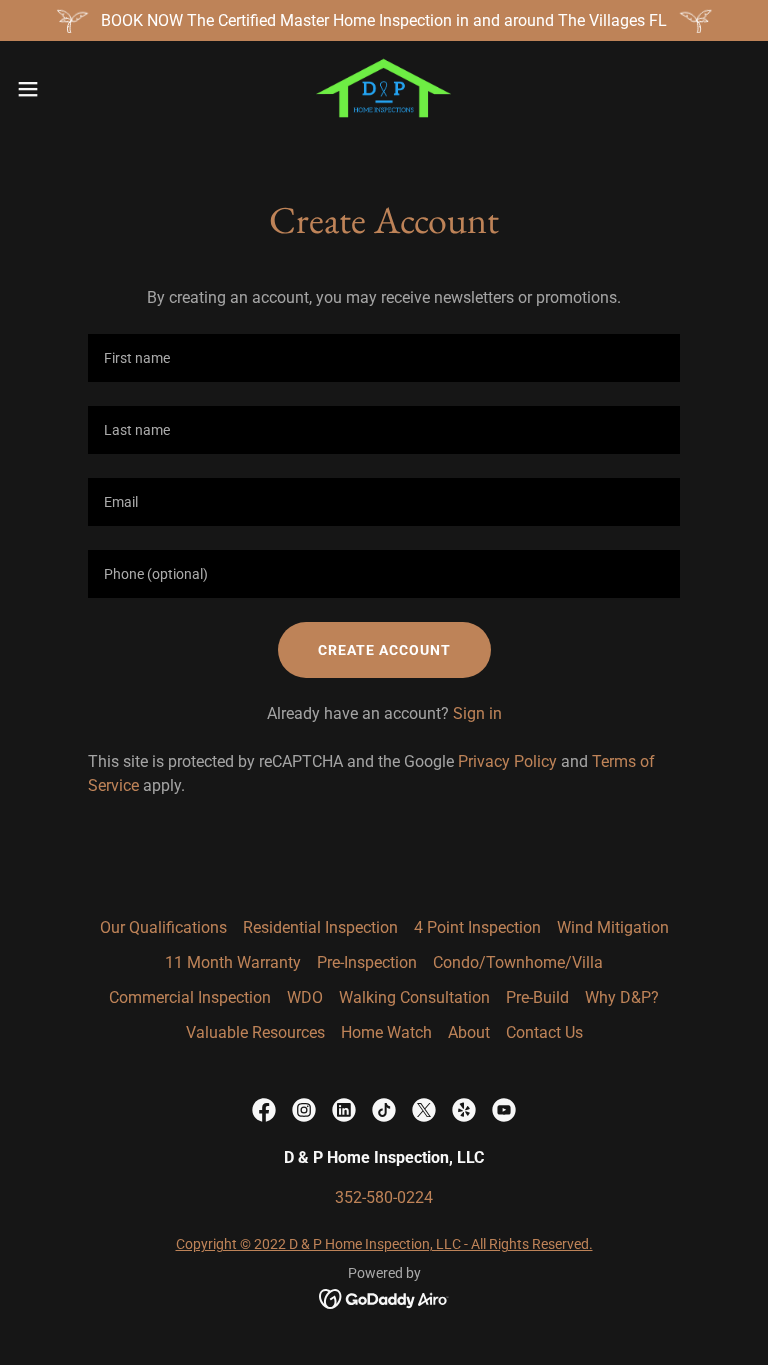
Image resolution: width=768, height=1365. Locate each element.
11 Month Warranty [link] (233, 962)
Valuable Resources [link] (255, 1032)
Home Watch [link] (386, 1032)
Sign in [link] (477, 713)
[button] (64, 89)
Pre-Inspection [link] (367, 962)
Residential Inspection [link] (320, 927)
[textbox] (384, 358)
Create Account (384, 650)
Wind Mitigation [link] (613, 927)
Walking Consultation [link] (414, 997)
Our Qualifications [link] (163, 927)
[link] (384, 89)
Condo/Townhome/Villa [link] (518, 962)
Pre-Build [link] (537, 997)
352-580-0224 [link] (384, 1197)
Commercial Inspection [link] (190, 997)
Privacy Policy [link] (507, 761)
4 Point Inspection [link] (477, 927)
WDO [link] (305, 997)
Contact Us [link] (544, 1032)
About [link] (469, 1032)
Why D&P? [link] (622, 997)
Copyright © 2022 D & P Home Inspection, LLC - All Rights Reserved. (384, 1244)
